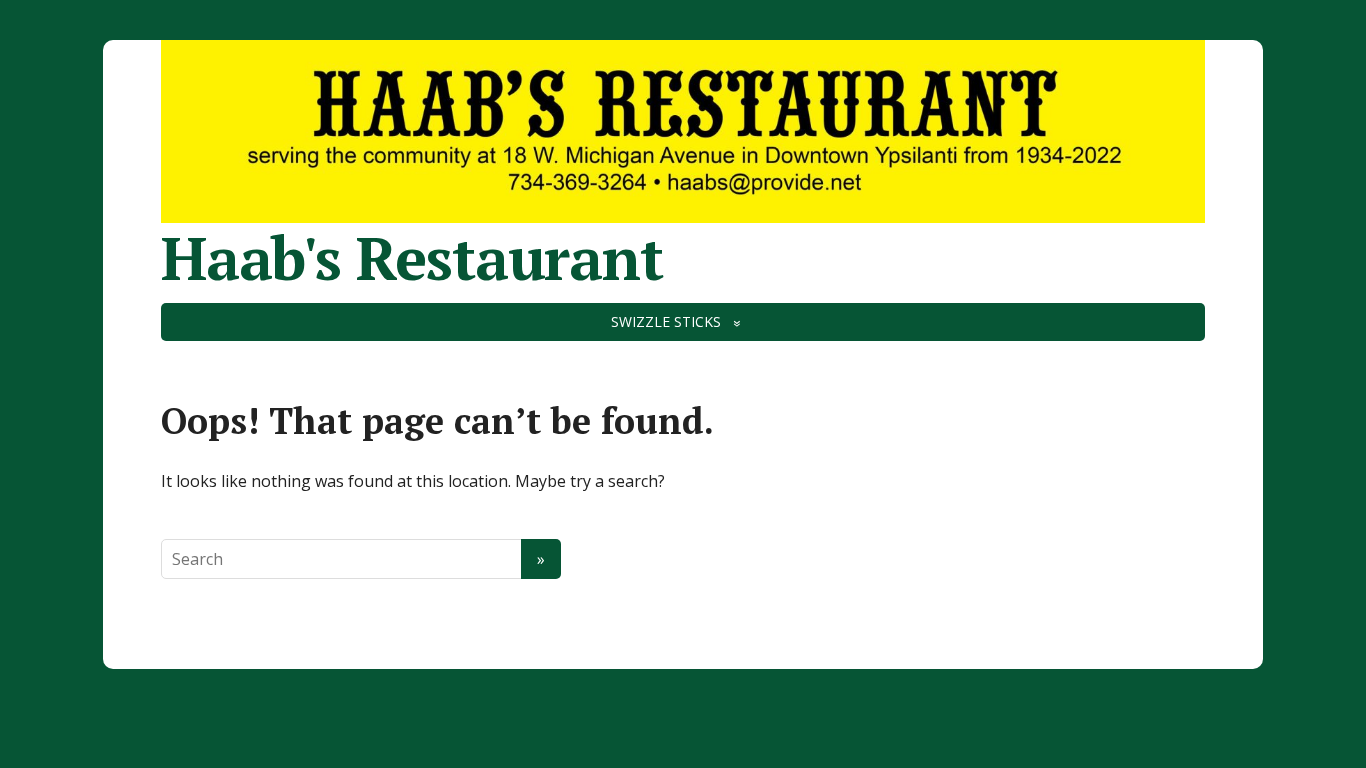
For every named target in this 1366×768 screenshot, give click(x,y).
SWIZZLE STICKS (666, 321)
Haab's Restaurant (412, 258)
